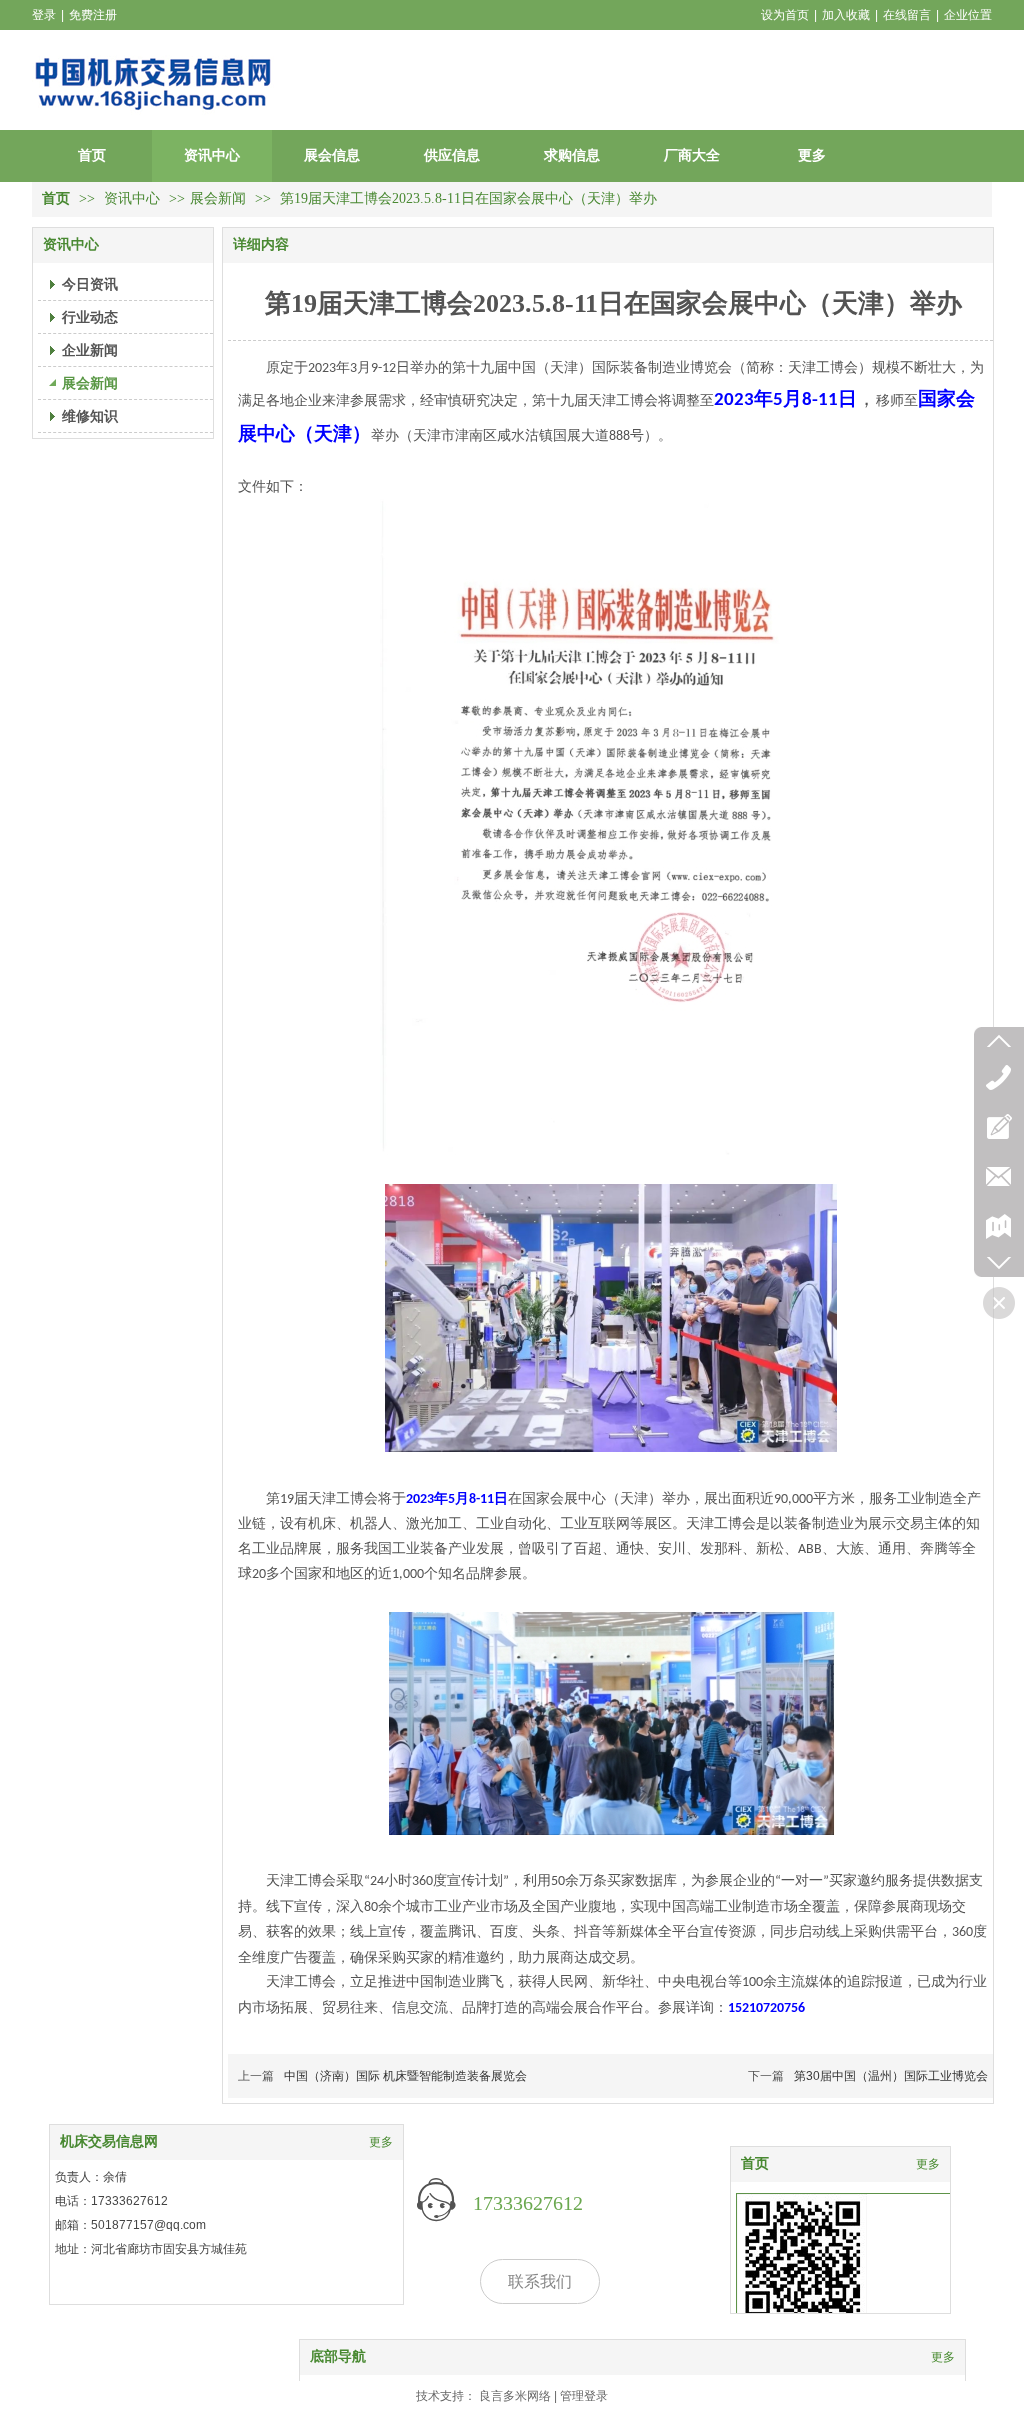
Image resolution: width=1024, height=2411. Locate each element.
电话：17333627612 (111, 2201)
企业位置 (968, 15)
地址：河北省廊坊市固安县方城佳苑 (151, 2249)
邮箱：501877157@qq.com (130, 2225)
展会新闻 (218, 198)
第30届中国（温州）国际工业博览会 (891, 2076)
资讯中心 (134, 198)
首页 (56, 198)
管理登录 (584, 2396)
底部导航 (338, 2356)
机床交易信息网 (109, 2141)
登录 (44, 15)
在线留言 (907, 15)
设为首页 (785, 15)
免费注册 (93, 15)
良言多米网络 (515, 2396)
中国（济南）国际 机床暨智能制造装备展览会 (405, 2076)
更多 (928, 2164)
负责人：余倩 (91, 2177)
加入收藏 (846, 15)
